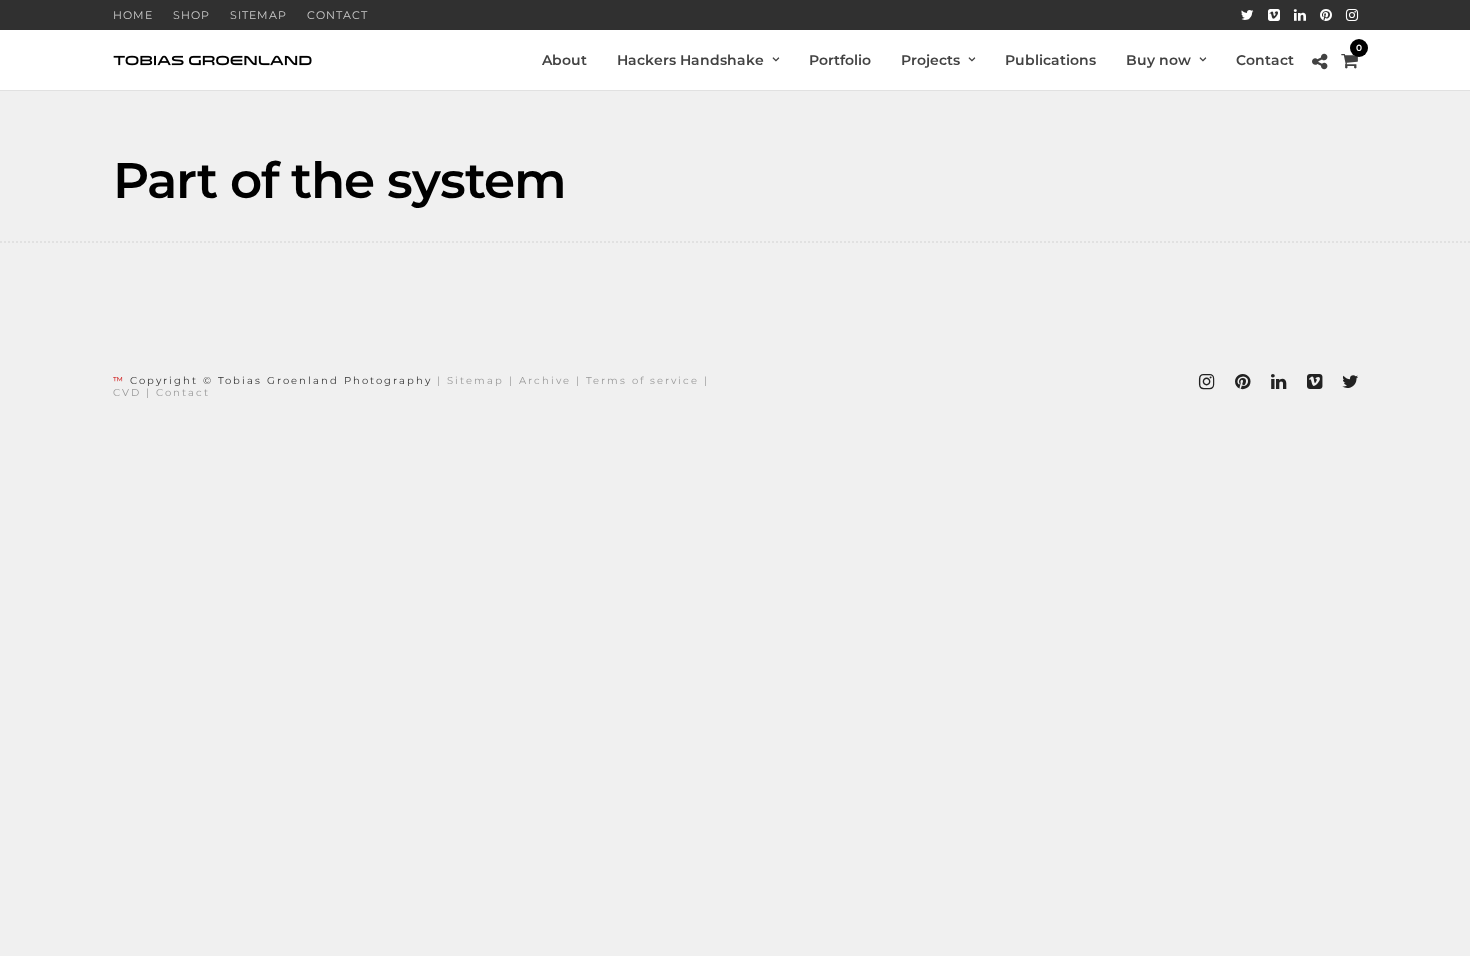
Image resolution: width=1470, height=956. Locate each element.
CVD (127, 392)
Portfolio (840, 60)
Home (133, 15)
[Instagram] (1352, 15)
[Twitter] (1247, 15)
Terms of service (642, 380)
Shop (191, 15)
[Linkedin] (1300, 15)
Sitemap (258, 15)
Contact (337, 15)
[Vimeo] (1274, 15)
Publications (1050, 60)
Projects (930, 60)
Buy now (1158, 60)
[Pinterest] (1326, 15)
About (564, 60)
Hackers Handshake (690, 60)
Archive (545, 380)
